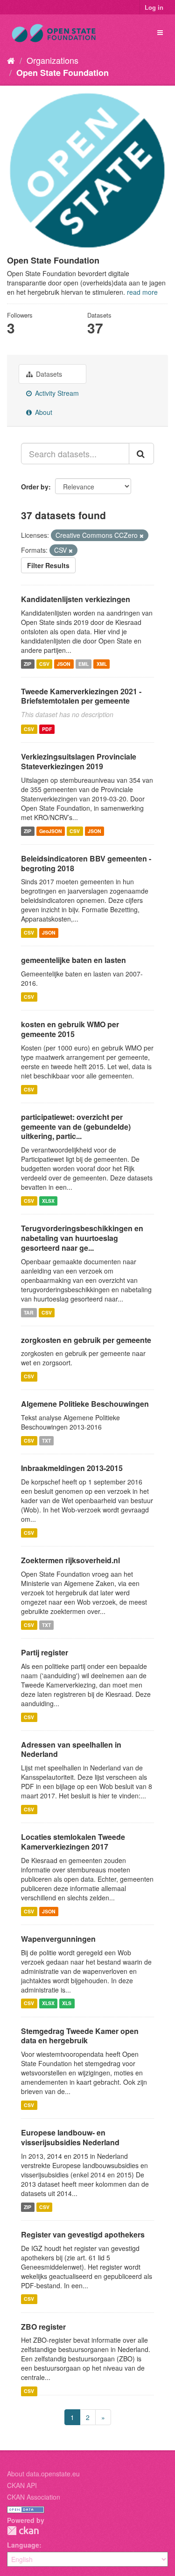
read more (142, 292)
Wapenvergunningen (58, 1939)
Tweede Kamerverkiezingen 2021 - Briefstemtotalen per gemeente (81, 696)
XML (102, 664)
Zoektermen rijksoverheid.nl (70, 1560)
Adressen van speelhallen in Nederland (71, 1749)
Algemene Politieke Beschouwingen (85, 1404)
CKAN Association (34, 2497)
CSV (44, 664)
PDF (47, 729)
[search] (141, 454)
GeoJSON (51, 831)
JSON (64, 664)
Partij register (45, 1652)
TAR (29, 1312)
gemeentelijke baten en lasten (73, 960)
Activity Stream (56, 393)
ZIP (28, 664)
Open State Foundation (63, 73)
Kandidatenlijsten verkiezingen (76, 599)
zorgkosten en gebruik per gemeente (86, 1340)
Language (23, 2545)
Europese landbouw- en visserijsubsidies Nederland (70, 2137)
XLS (67, 2003)
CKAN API (22, 2485)
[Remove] (142, 536)
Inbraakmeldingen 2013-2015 (72, 1468)
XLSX (48, 1201)
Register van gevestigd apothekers (83, 2234)
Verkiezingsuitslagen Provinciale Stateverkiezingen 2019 (79, 761)
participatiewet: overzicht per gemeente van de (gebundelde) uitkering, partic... (76, 1127)
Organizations (52, 60)
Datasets (48, 374)
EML (84, 664)
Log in (154, 7)
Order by (35, 487)
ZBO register (43, 2327)
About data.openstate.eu (43, 2474)
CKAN (23, 2531)
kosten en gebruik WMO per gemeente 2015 (70, 1029)
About (43, 412)
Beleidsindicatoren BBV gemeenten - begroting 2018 (86, 863)
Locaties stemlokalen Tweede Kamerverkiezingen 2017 (73, 1842)
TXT (46, 1441)
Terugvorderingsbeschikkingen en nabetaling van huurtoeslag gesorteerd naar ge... (82, 1238)
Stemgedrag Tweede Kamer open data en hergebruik (80, 2036)
